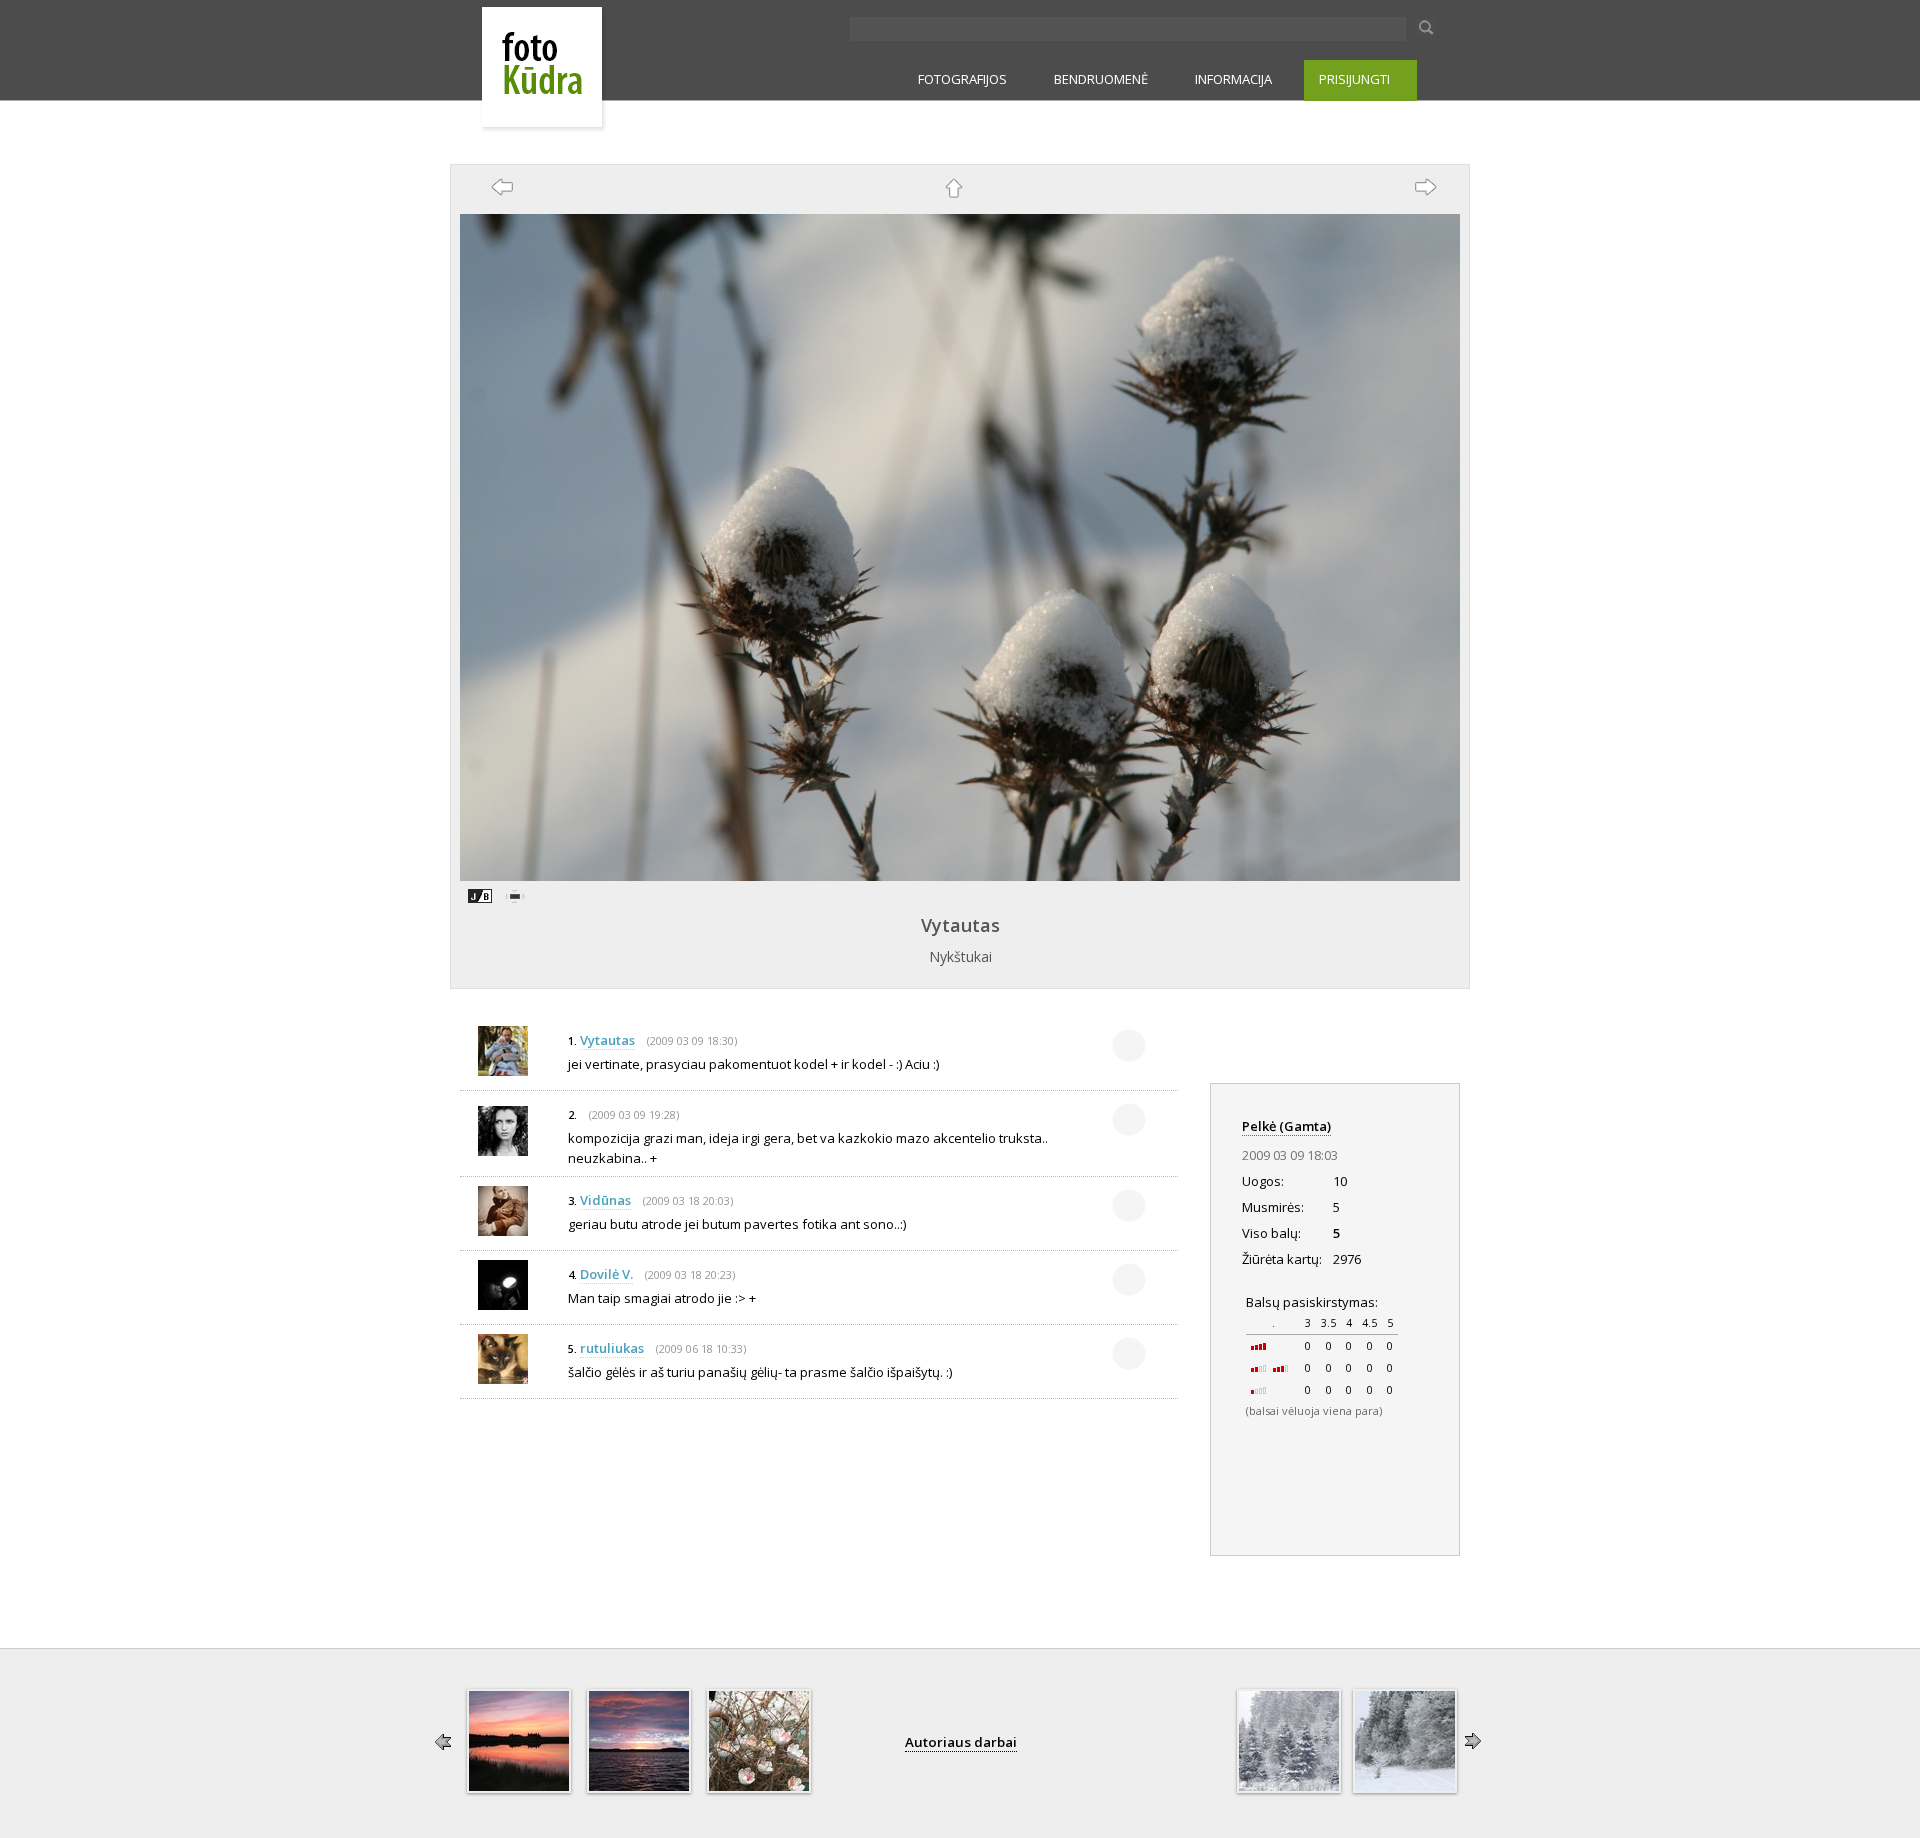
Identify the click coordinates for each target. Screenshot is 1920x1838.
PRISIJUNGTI (1354, 79)
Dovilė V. (606, 1274)
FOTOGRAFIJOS (962, 79)
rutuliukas (612, 1348)
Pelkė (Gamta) (1286, 1126)
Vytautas (960, 925)
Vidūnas (605, 1200)
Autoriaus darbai (961, 1742)
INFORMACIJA (1233, 79)
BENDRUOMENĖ (1101, 79)
